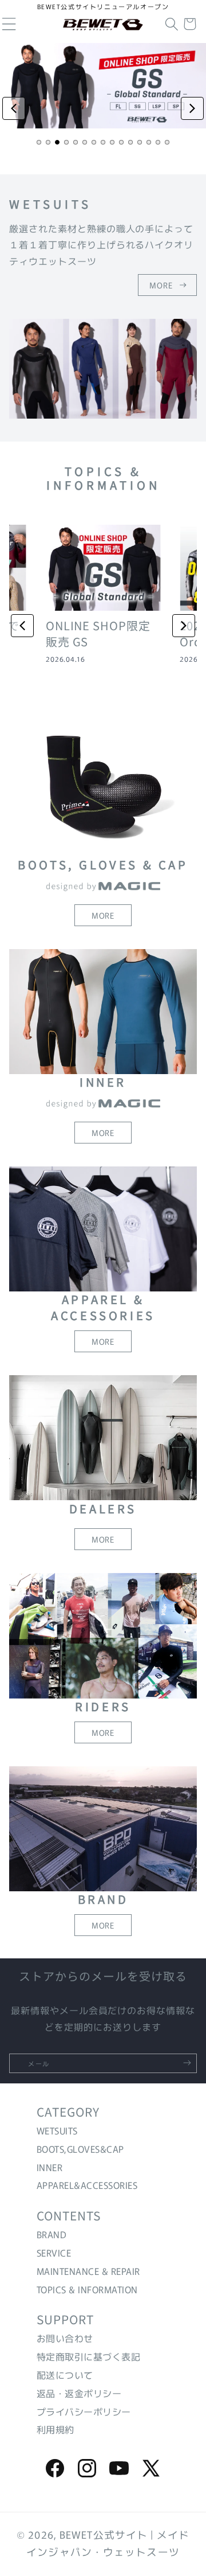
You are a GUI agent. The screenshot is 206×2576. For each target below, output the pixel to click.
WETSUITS (57, 2130)
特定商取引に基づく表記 (88, 2356)
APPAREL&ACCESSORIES (87, 2185)
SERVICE (54, 2253)
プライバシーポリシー (84, 2411)
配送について (65, 2375)
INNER (49, 2167)
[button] (172, 24)
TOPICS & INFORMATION (87, 2289)
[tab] (39, 142)
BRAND (51, 2234)
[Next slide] (192, 108)
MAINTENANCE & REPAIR (88, 2271)
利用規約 (56, 2429)
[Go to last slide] (22, 626)
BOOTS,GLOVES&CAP (80, 2149)
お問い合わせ (65, 2338)
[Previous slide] (14, 108)
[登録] (187, 2063)
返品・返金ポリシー (79, 2393)
